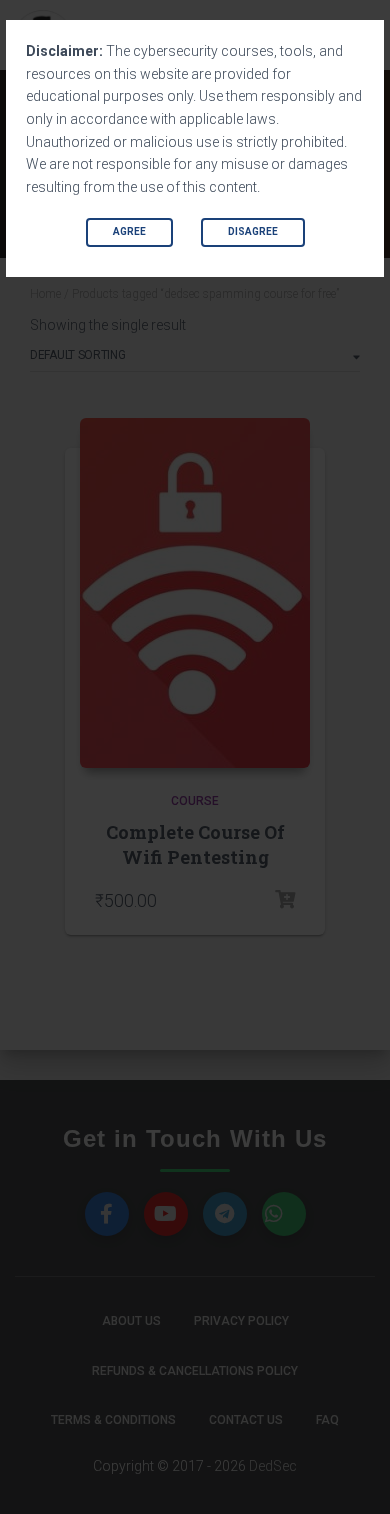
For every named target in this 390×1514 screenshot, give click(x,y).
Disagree (253, 231)
